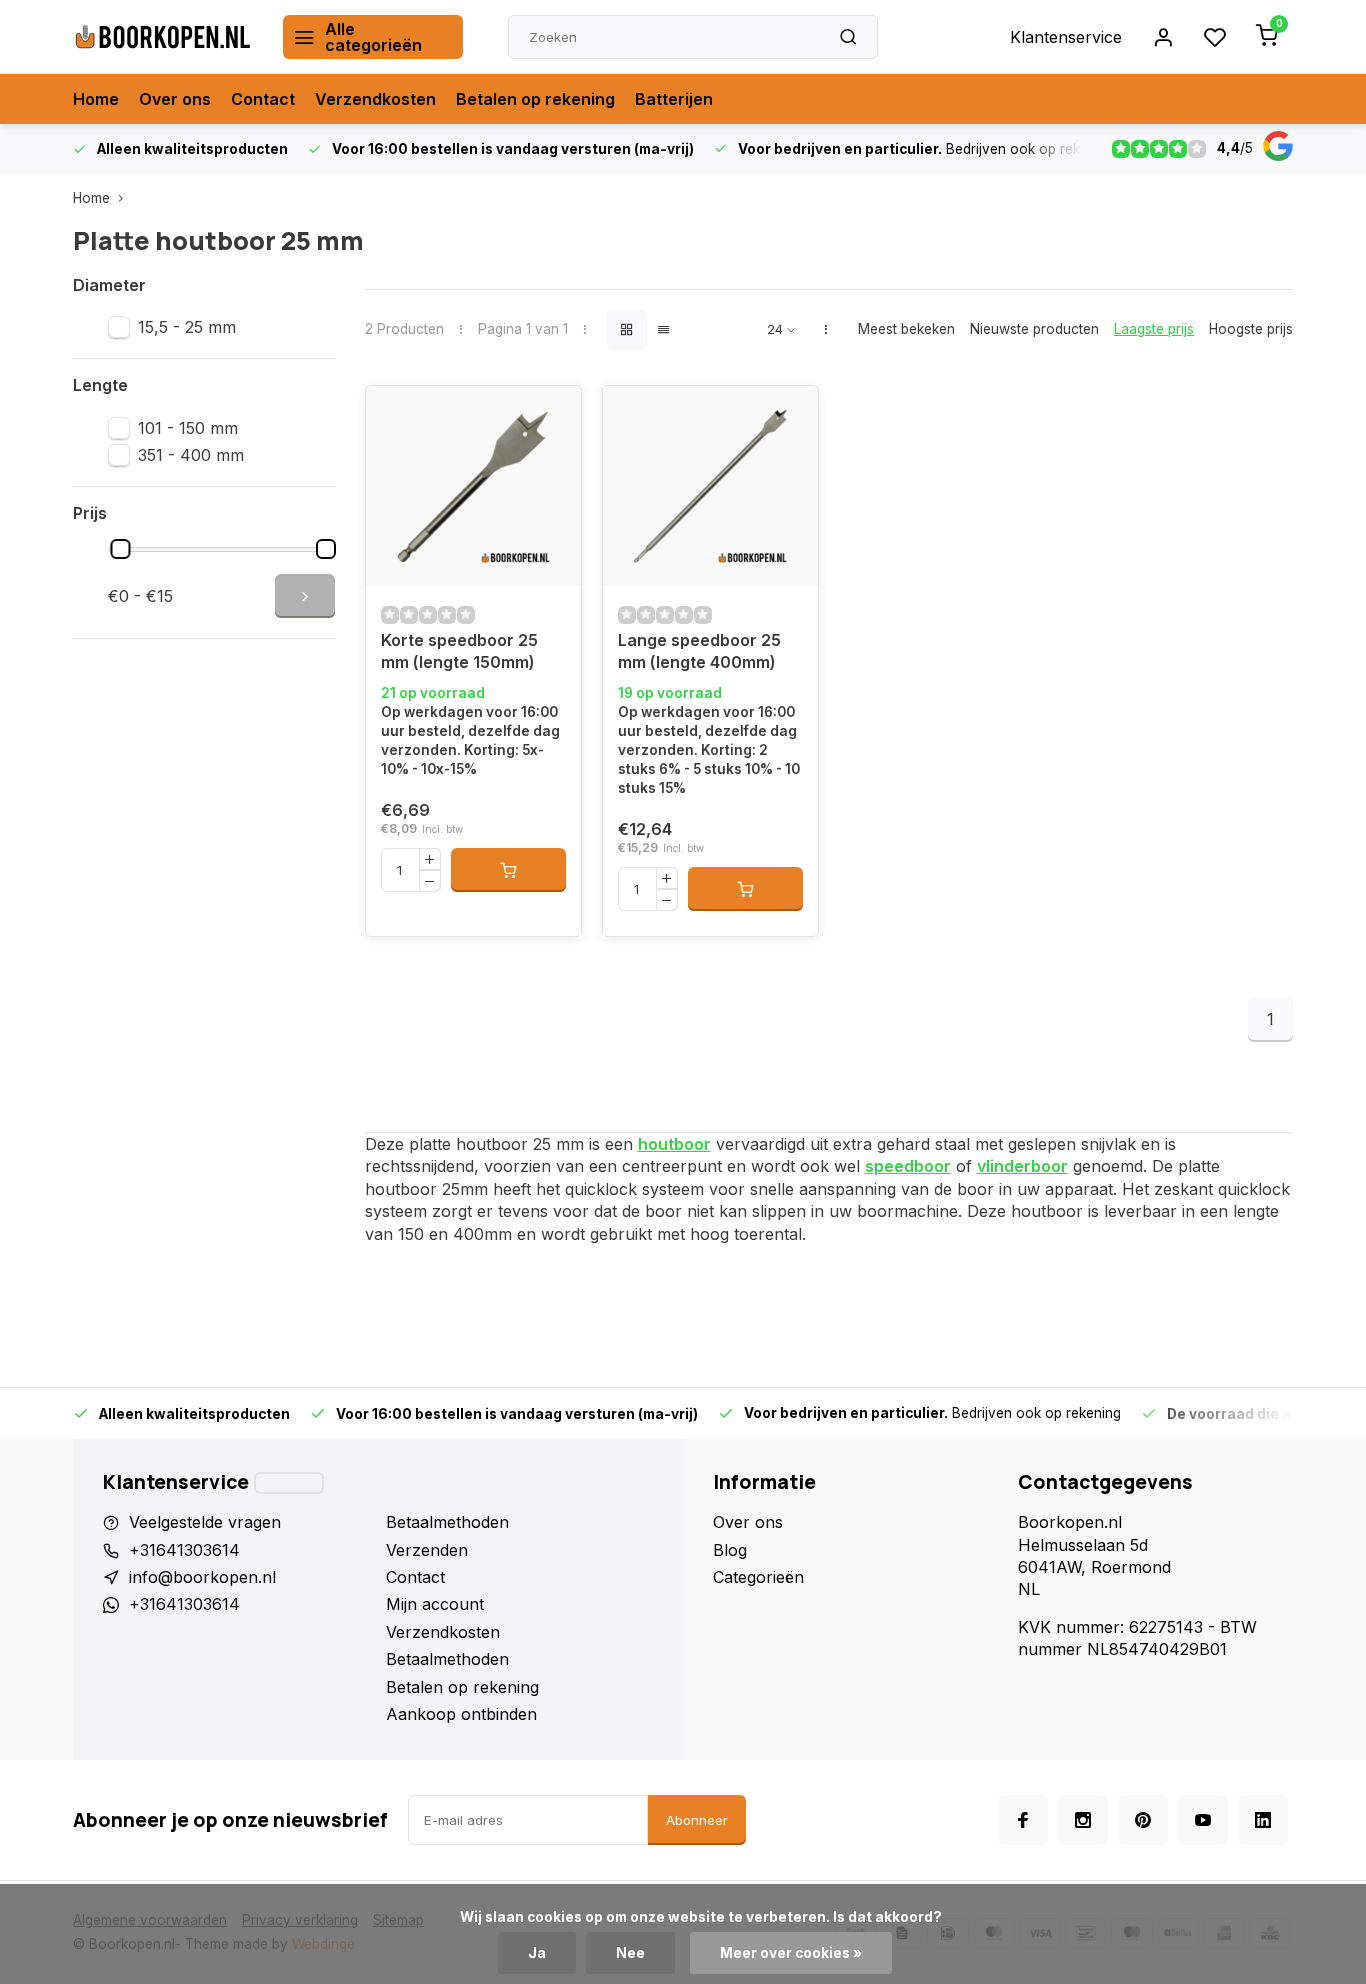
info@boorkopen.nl (202, 1577)
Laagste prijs (1154, 329)
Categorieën (758, 1577)
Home (96, 99)
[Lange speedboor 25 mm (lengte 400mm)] (710, 486)
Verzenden (427, 1550)
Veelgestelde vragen (205, 1522)
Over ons (175, 99)
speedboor (908, 1166)
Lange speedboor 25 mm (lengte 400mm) (699, 651)
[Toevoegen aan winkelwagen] (508, 870)
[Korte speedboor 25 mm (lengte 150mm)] (473, 486)
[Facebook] (1023, 1820)
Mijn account (435, 1604)
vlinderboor (1022, 1166)
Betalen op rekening (535, 99)
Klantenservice (1066, 37)
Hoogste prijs (1251, 329)
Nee (630, 1953)
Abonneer (697, 1820)
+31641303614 (184, 1550)
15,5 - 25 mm (187, 327)
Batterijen (674, 99)
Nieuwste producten (1034, 329)
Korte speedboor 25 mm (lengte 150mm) (459, 651)
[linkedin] (1263, 1820)
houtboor (674, 1144)
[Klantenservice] (289, 1483)
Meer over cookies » (791, 1953)
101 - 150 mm (188, 428)
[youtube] (1203, 1820)
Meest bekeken (906, 329)
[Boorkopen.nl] (163, 37)
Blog (730, 1550)
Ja (537, 1953)
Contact (263, 99)
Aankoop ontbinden (461, 1714)
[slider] (121, 549)
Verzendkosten (375, 99)
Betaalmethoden (447, 1522)
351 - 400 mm (191, 455)
